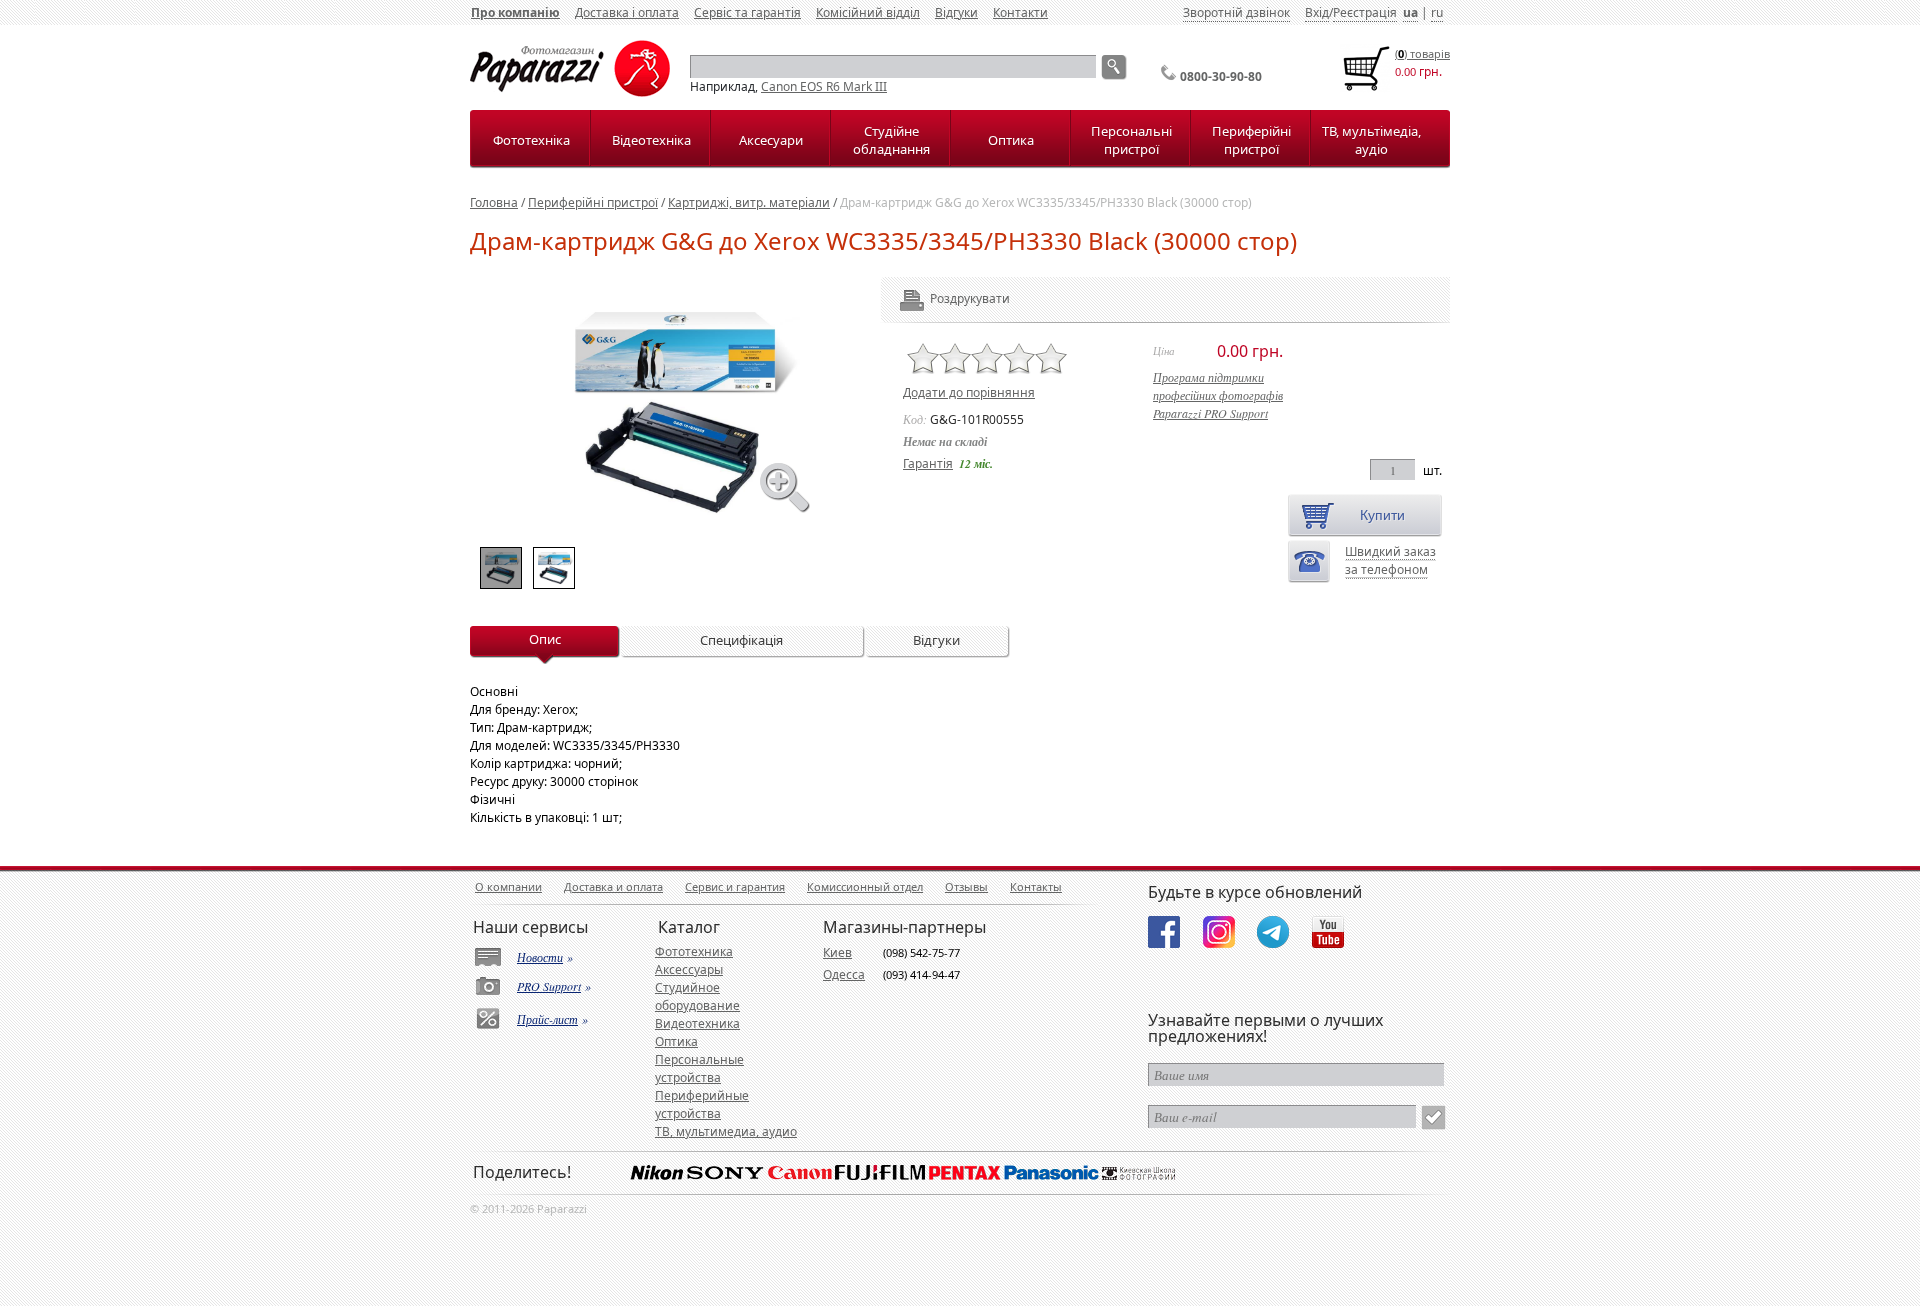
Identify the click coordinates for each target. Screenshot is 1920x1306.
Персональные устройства (699, 1068)
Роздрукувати (942, 298)
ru (1437, 12)
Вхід (1317, 12)
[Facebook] (1164, 932)
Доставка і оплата (627, 12)
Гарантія (928, 463)
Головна (494, 202)
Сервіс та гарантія (747, 12)
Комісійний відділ (868, 12)
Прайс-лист (547, 1019)
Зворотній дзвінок (1236, 12)
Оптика (1011, 140)
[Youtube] (1328, 932)
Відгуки (956, 12)
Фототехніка (531, 140)
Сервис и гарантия (735, 886)
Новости (540, 957)
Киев (837, 952)
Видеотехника (697, 1023)
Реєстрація (1365, 12)
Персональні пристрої (1131, 140)
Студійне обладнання (891, 140)
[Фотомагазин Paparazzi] (570, 92)
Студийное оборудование (697, 996)
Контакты (1036, 886)
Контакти (1020, 12)
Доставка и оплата (613, 886)
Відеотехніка (651, 140)
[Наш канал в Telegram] (1273, 932)
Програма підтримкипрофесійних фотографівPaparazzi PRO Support (1218, 395)
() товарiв (1422, 53)
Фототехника (694, 951)
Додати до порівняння (969, 392)
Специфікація (741, 640)
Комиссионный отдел (865, 886)
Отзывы (966, 886)
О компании (508, 886)
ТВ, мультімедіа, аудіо (1371, 140)
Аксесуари (771, 140)
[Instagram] (1219, 932)
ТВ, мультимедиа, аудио (726, 1131)
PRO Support (549, 986)
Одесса (844, 974)
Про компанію (515, 12)
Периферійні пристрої (1251, 140)
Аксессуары (689, 969)
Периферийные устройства (702, 1104)
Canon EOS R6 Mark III (824, 86)
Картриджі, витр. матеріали (749, 202)
